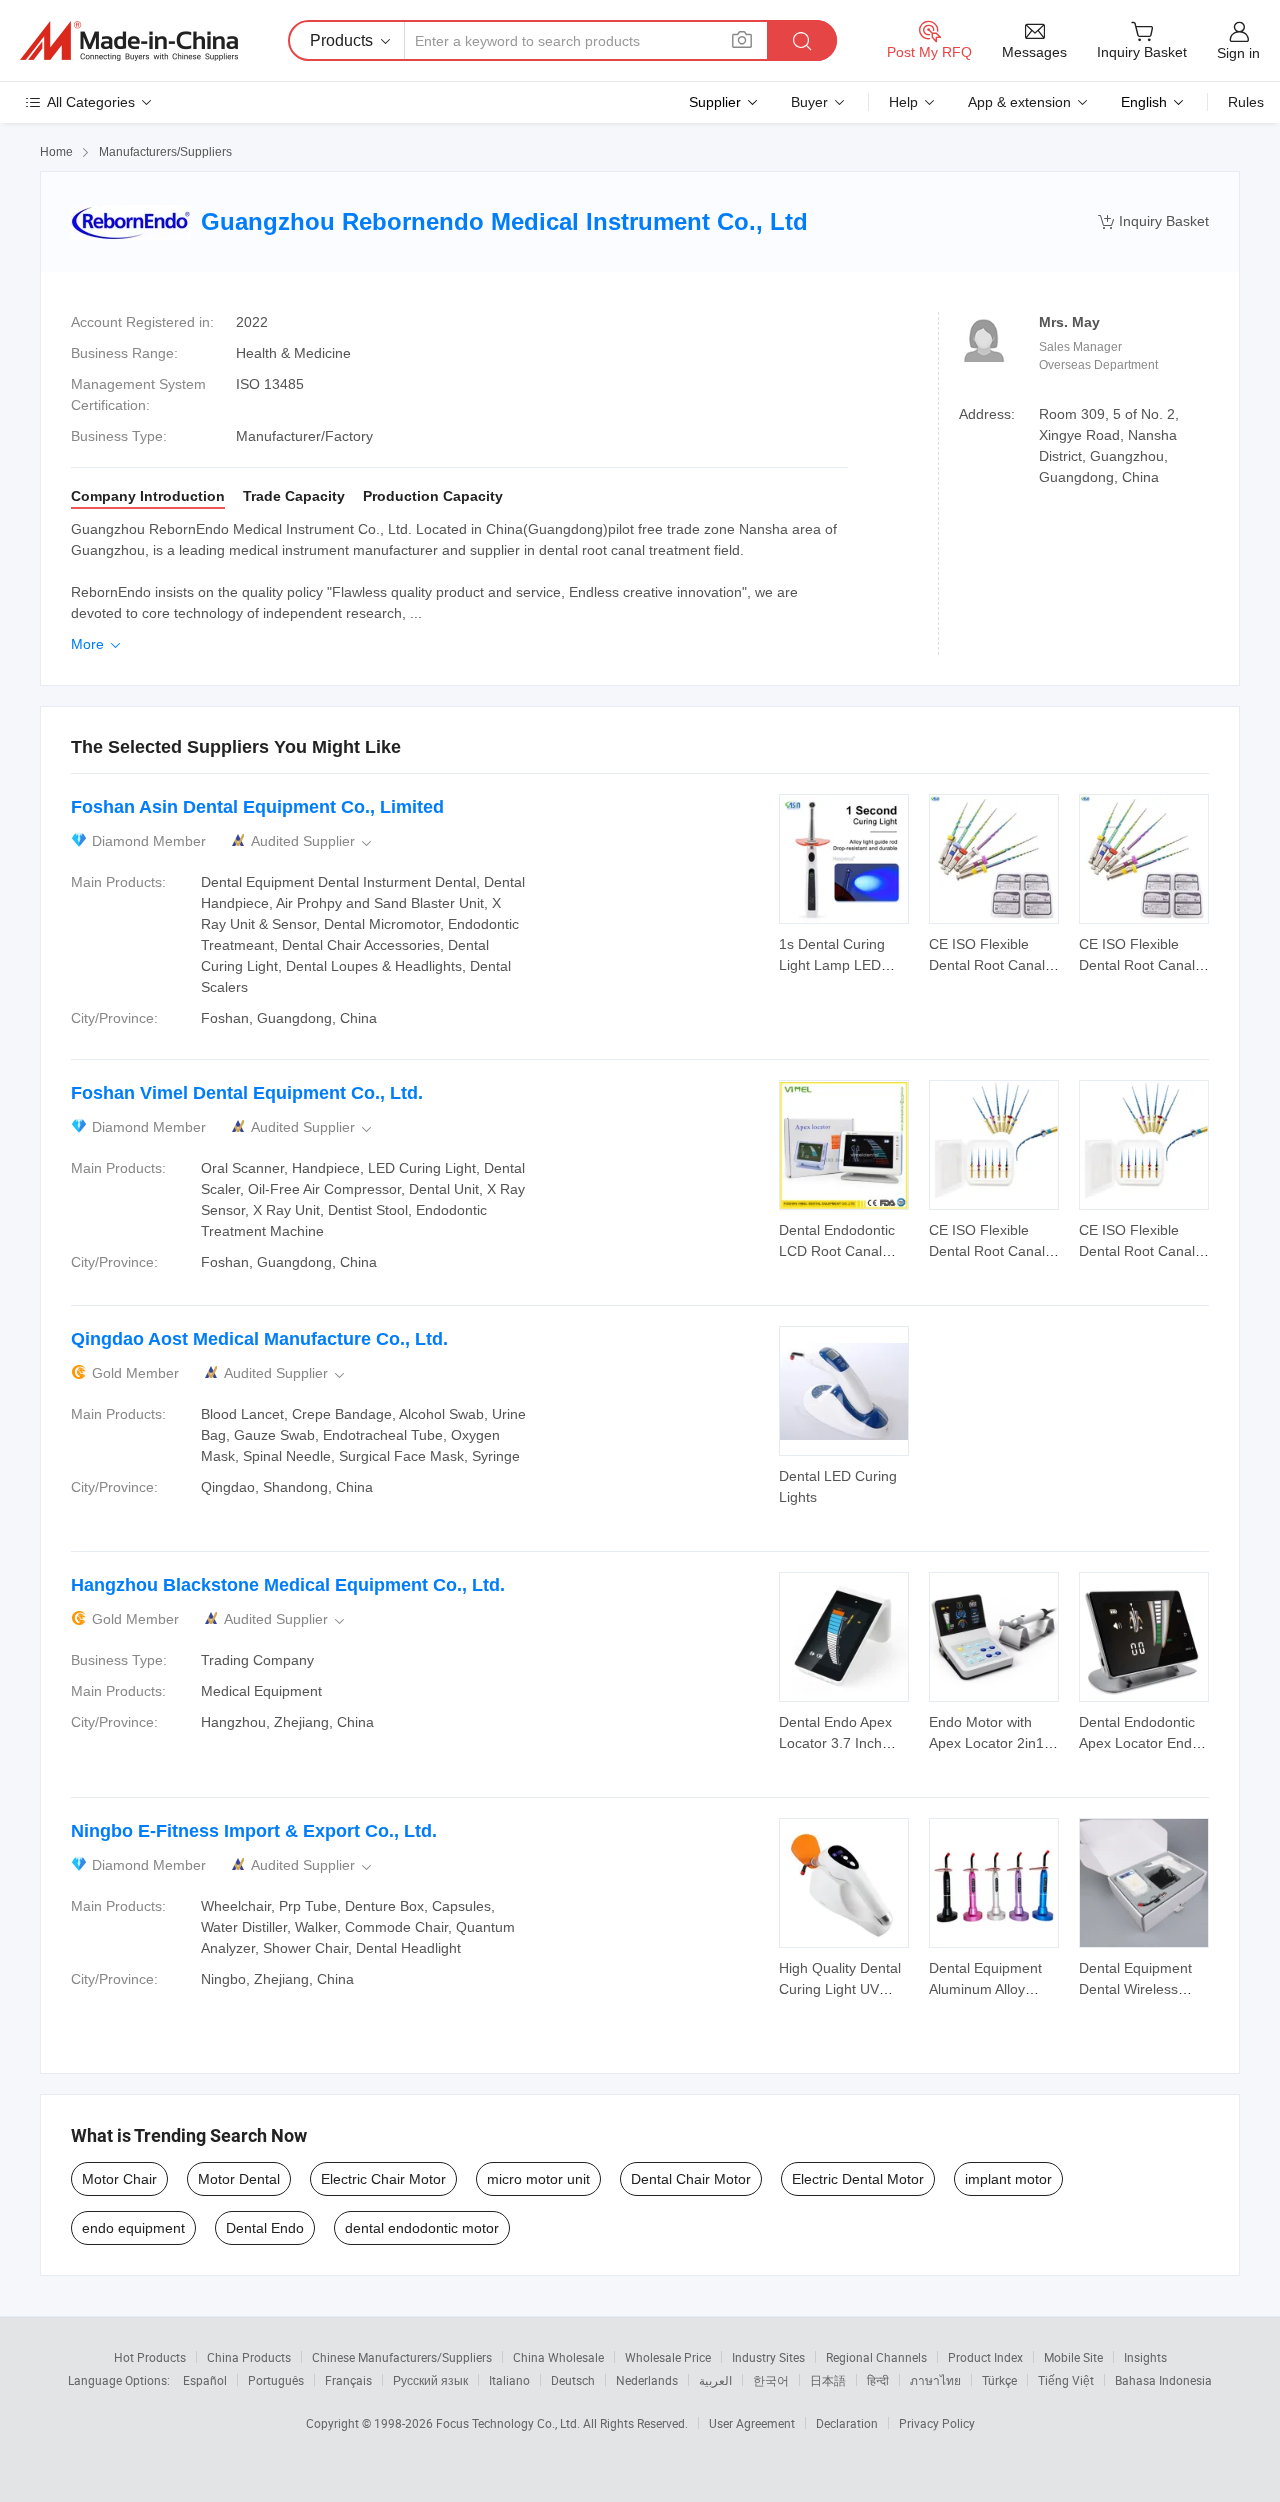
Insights (1145, 2357)
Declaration (847, 2423)
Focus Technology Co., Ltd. (509, 2423)
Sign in (1238, 53)
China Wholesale (558, 2357)
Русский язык (430, 2380)
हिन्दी (878, 2380)
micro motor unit (538, 2179)
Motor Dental (239, 2179)
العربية (715, 2380)
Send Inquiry (844, 953)
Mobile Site (1073, 2357)
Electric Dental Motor (858, 2179)
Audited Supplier (313, 841)
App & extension (1019, 102)
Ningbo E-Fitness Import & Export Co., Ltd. (254, 1831)
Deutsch (573, 2380)
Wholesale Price (668, 2357)
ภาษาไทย (935, 2380)
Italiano (509, 2380)
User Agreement (752, 2423)
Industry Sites (768, 2357)
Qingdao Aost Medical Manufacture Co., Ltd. (259, 1339)
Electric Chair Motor (383, 2179)
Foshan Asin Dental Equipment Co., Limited (257, 807)
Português (276, 2380)
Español (205, 2380)
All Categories (91, 102)
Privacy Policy (937, 2423)
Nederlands (647, 2380)
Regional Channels (876, 2357)
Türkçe (999, 2380)
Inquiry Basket (1153, 221)
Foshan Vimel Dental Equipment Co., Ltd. (247, 1093)
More (97, 644)
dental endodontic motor (422, 2228)
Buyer (809, 102)
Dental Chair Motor (691, 2179)
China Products (249, 2357)
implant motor (1008, 2179)
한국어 (771, 2380)
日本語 (828, 2380)
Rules (1246, 102)
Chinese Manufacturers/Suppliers (402, 2357)
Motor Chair (119, 2179)
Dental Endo (265, 2228)
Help (903, 102)
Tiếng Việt (1066, 2380)
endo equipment (133, 2228)
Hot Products (150, 2357)
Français (348, 2380)
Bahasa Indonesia (1163, 2380)
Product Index (985, 2357)
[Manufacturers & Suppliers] (129, 41)
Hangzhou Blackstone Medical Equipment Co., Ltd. (288, 1585)
